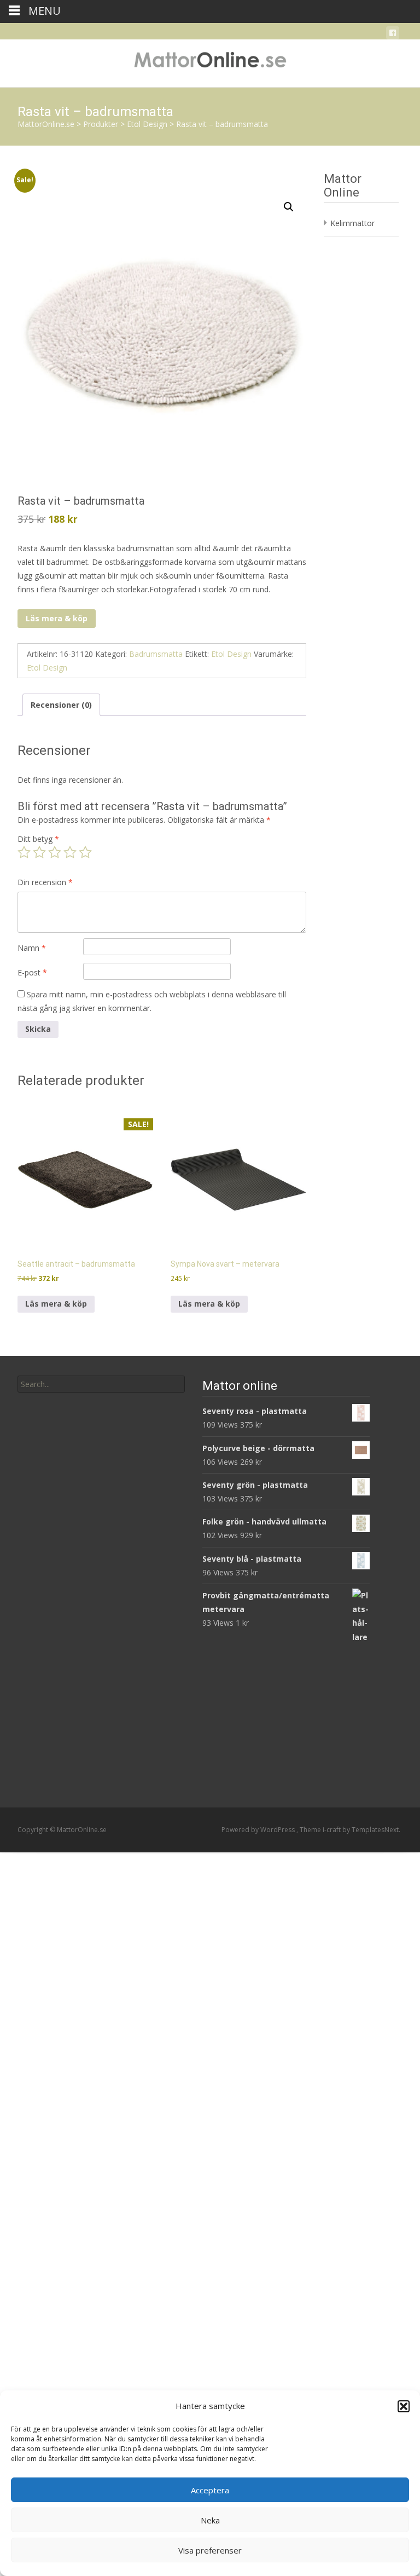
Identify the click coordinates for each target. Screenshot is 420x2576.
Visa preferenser (210, 2550)
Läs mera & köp (57, 618)
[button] (404, 2406)
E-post (32, 972)
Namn (32, 948)
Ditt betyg (38, 839)
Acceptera (210, 2490)
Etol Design (231, 654)
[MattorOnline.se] (210, 61)
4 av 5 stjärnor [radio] (70, 852)
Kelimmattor (352, 223)
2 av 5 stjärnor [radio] (39, 852)
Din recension (45, 882)
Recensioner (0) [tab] (61, 705)
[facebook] (393, 35)
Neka (210, 2520)
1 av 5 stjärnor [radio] (24, 852)
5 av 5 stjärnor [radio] (85, 852)
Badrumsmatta (156, 654)
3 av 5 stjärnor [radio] (55, 852)
